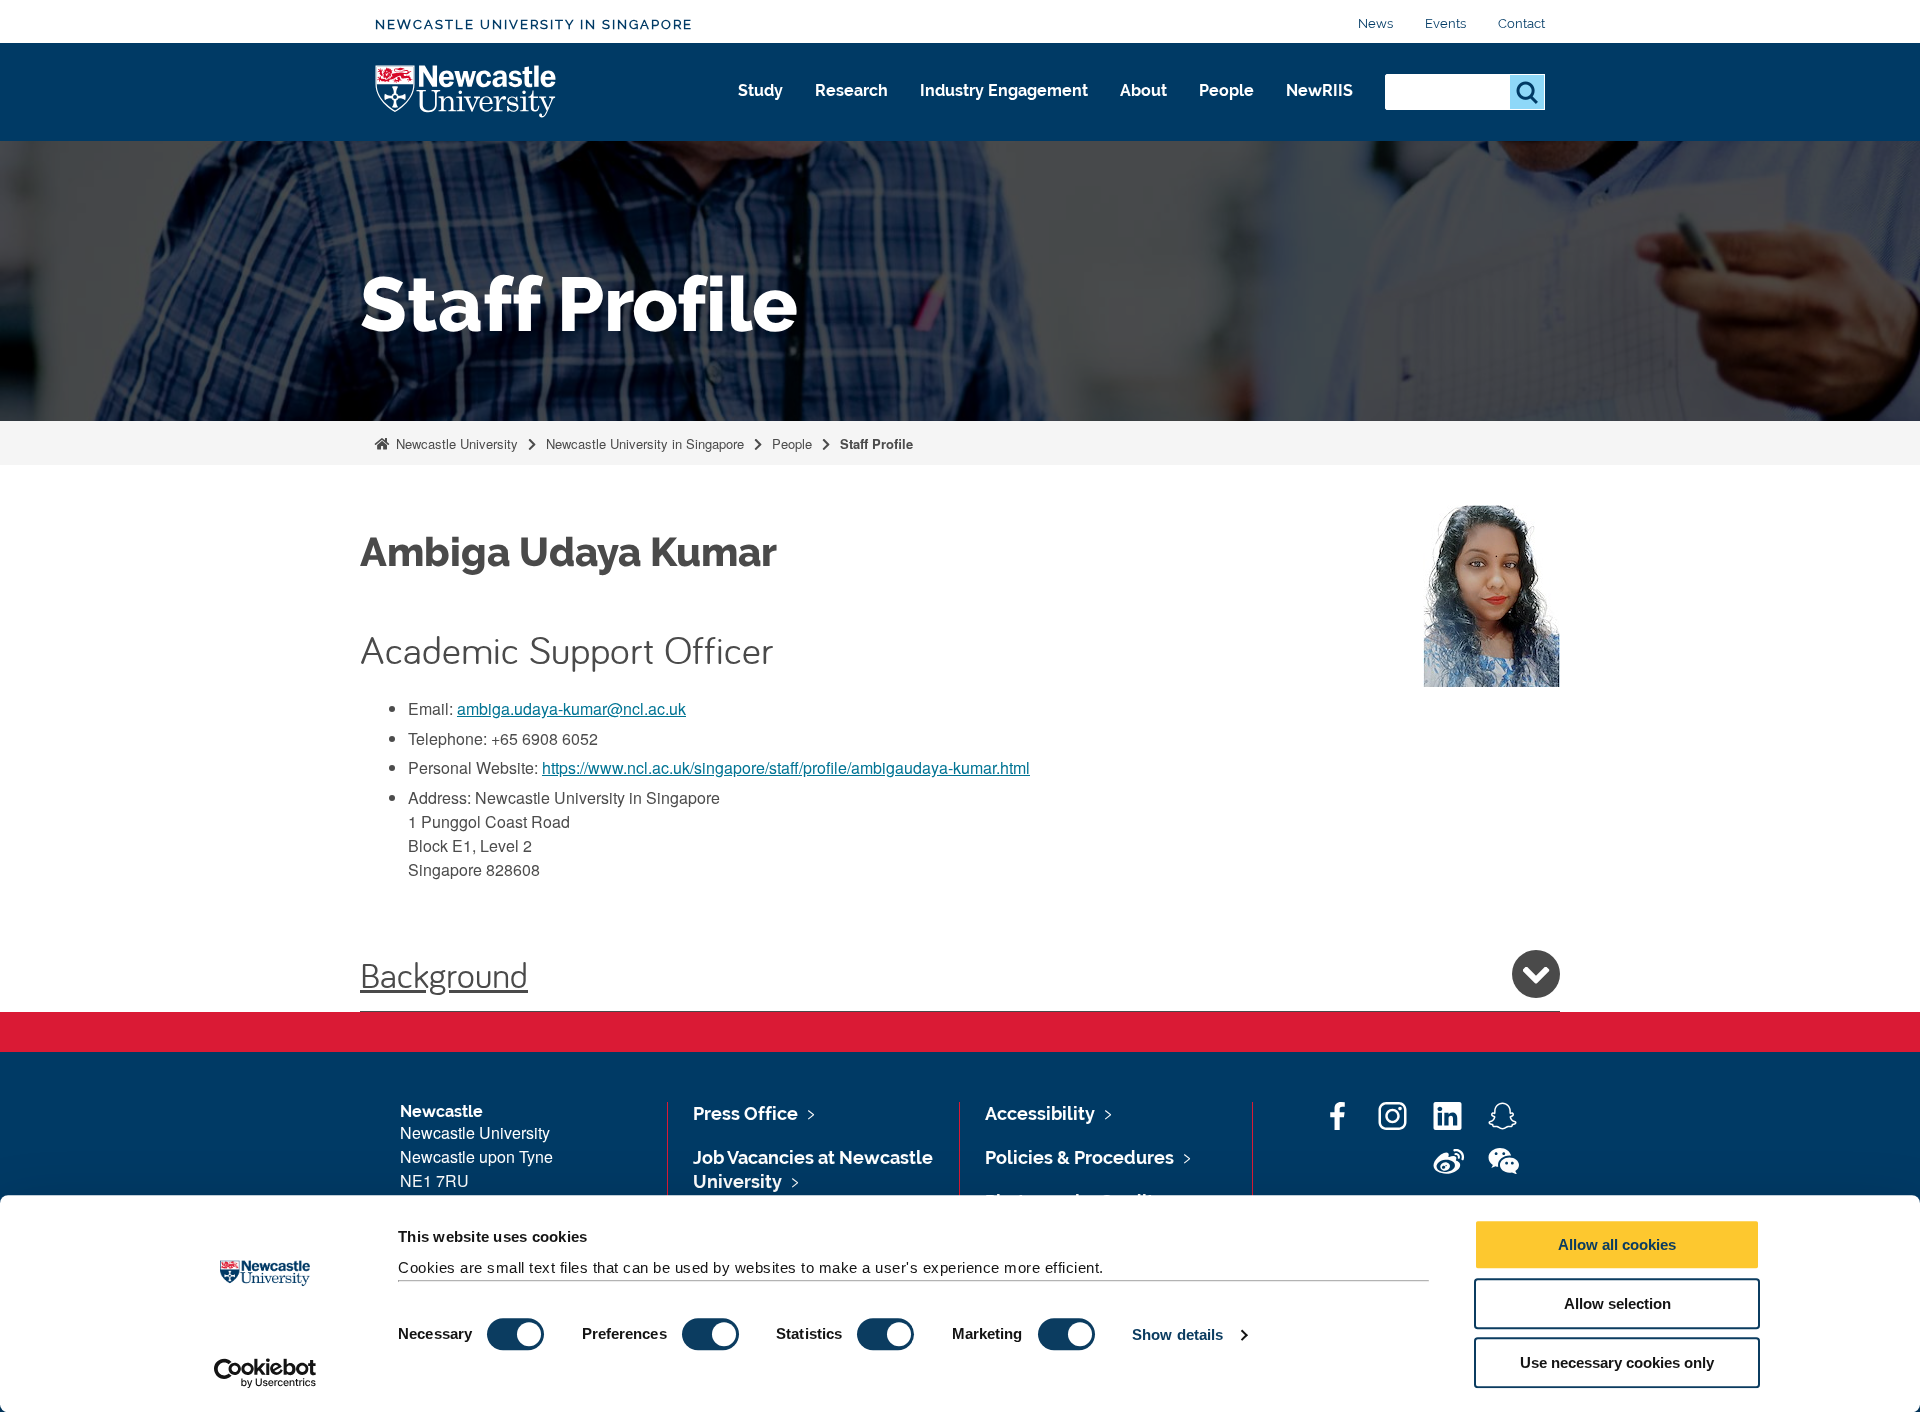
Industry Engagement (1004, 90)
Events (1445, 23)
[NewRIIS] (1319, 112)
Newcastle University (455, 443)
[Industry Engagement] (1004, 112)
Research (851, 90)
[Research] (851, 112)
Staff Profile (876, 443)
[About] (1143, 112)
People (1226, 90)
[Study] (760, 112)
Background (444, 974)
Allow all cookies (1617, 1244)
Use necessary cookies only (1617, 1362)
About (1143, 90)
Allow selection (1617, 1303)
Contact (1521, 23)
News (1375, 23)
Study (760, 90)
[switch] (710, 1334)
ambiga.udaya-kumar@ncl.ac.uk (571, 708)
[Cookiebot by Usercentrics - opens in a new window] (265, 1373)
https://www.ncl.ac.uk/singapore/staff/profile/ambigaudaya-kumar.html (786, 767)
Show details (1177, 1334)
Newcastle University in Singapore (534, 24)
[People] (1226, 112)
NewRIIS (1319, 90)
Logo (466, 92)
